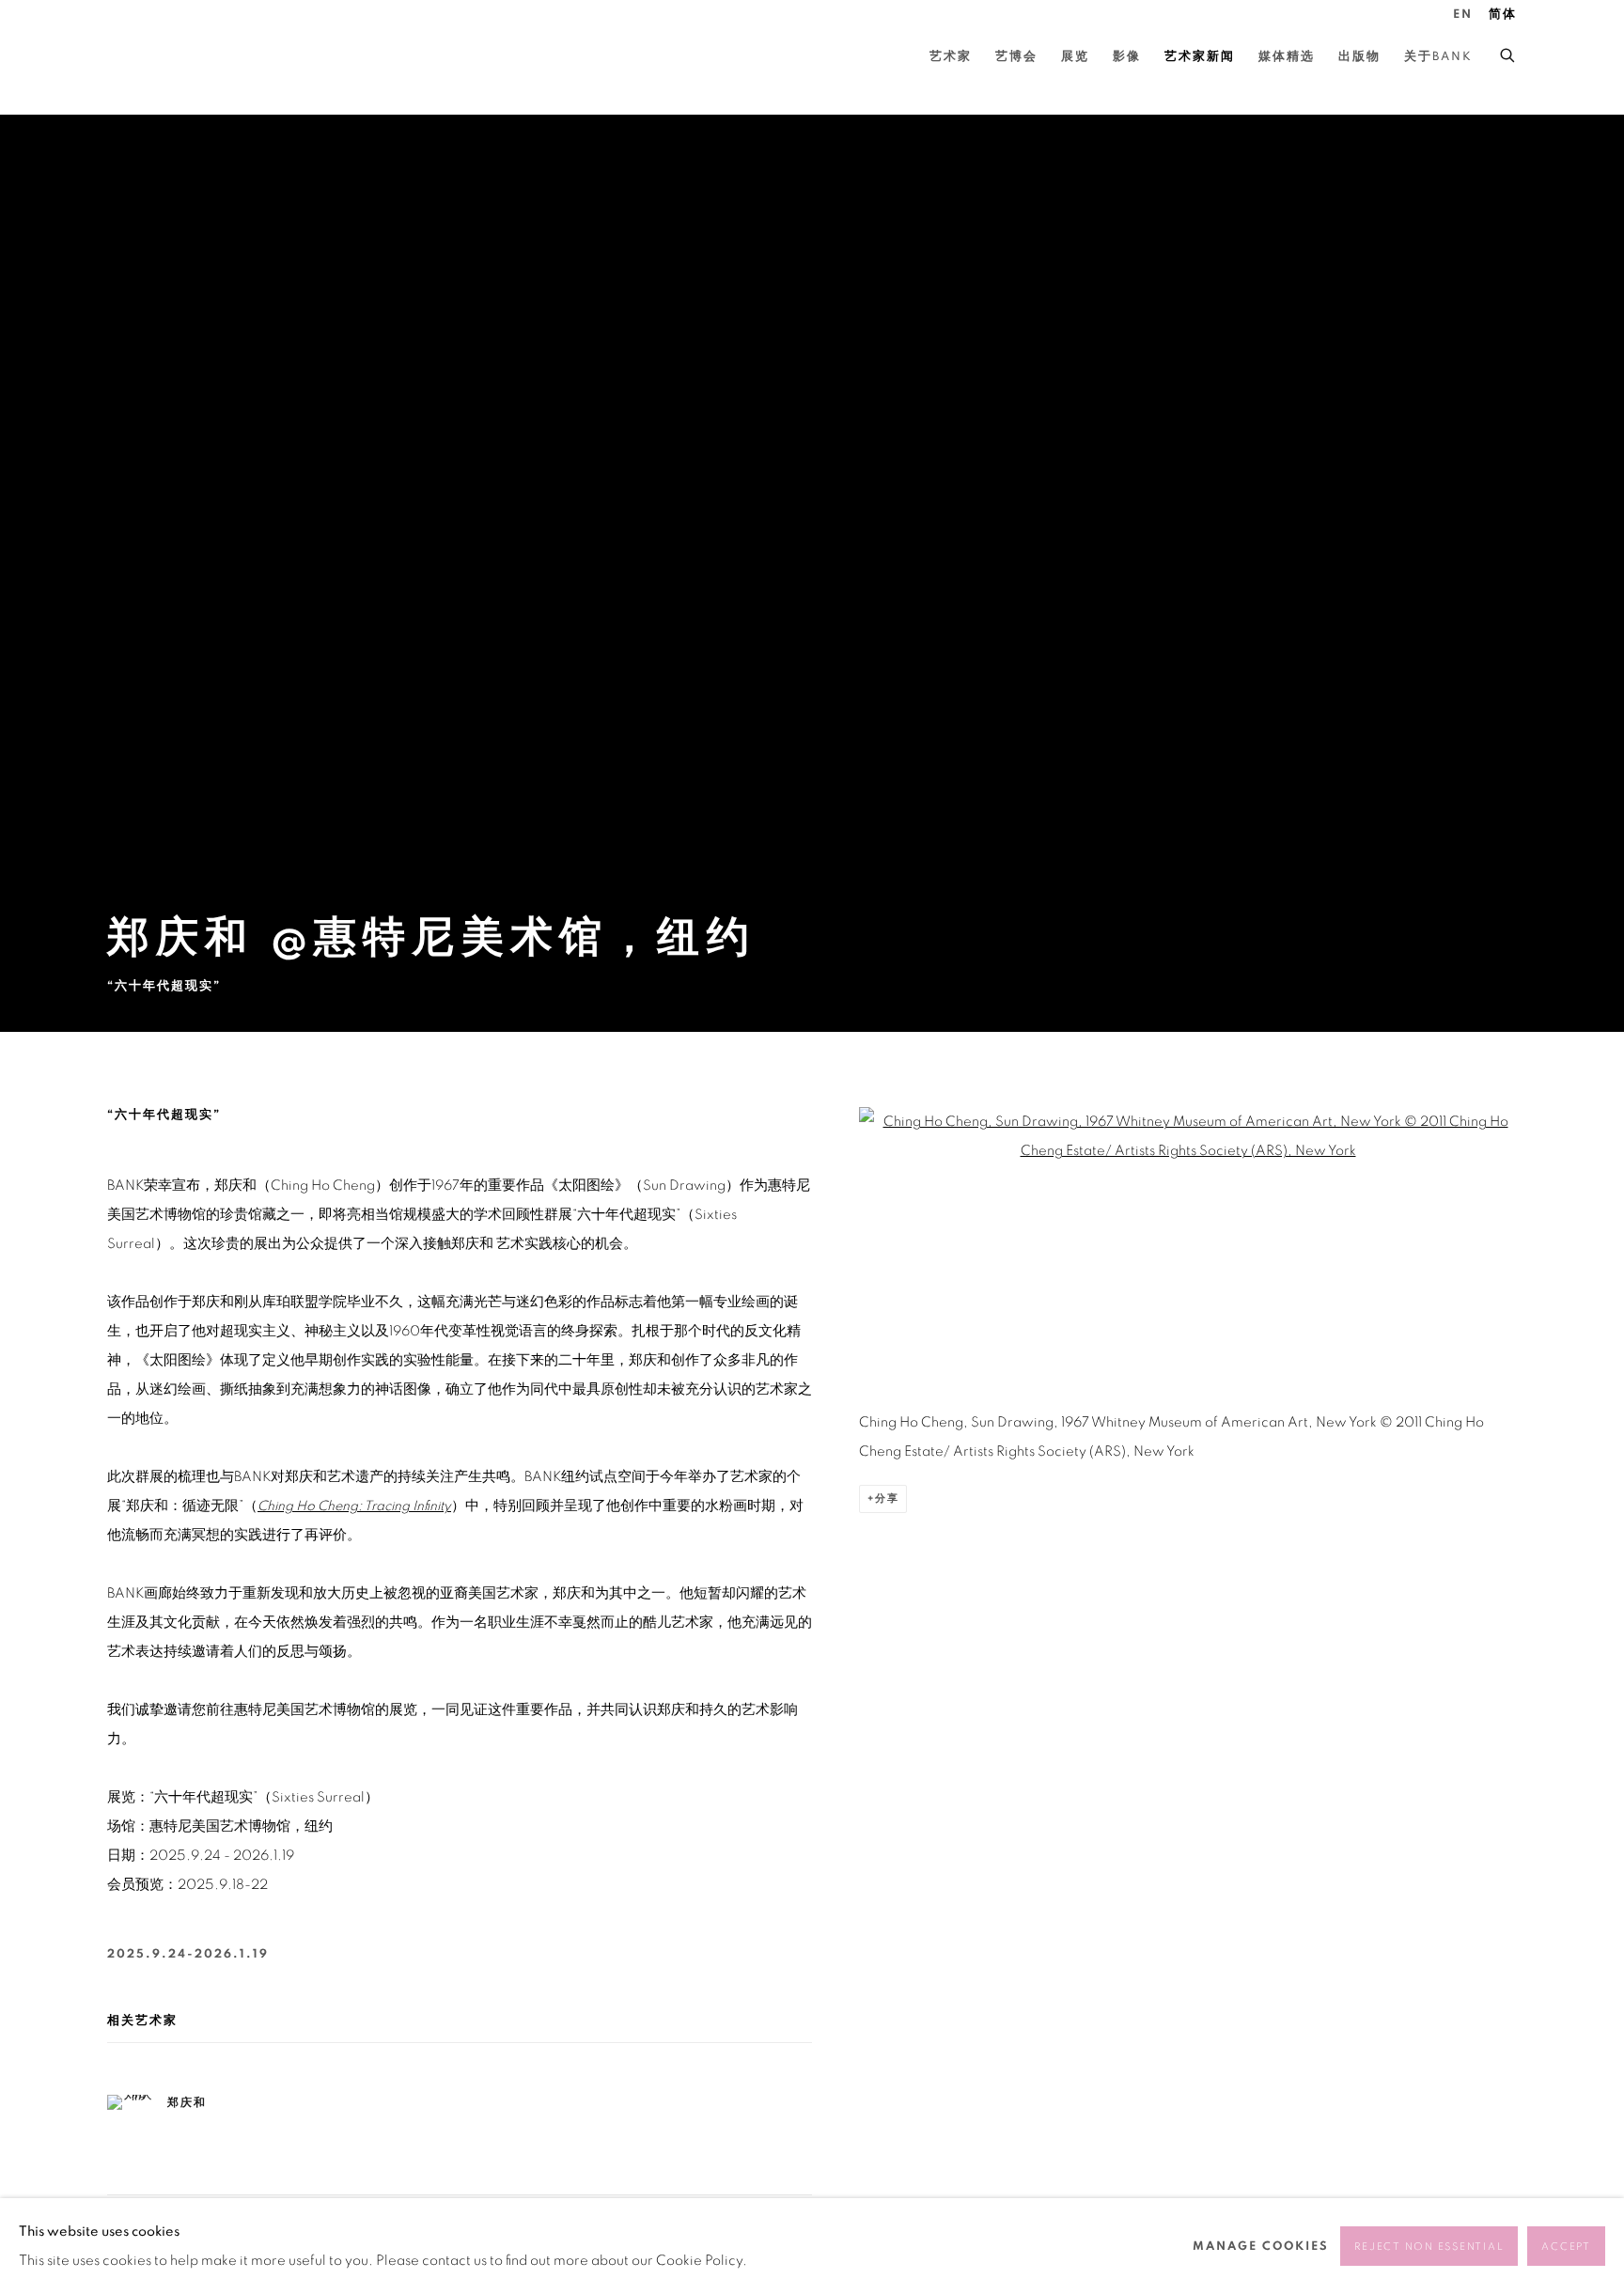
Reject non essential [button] (1429, 2247)
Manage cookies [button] (1261, 2247)
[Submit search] (1508, 53)
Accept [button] (1566, 2247)
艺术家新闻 (1200, 57)
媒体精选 (1287, 57)
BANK (164, 57)
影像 (1127, 57)
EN (1463, 15)
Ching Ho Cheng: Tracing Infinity (354, 1506)
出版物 (1359, 57)
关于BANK (1438, 57)
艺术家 (951, 57)
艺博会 (1016, 57)
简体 (1503, 15)
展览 (1075, 57)
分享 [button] (887, 1498)
